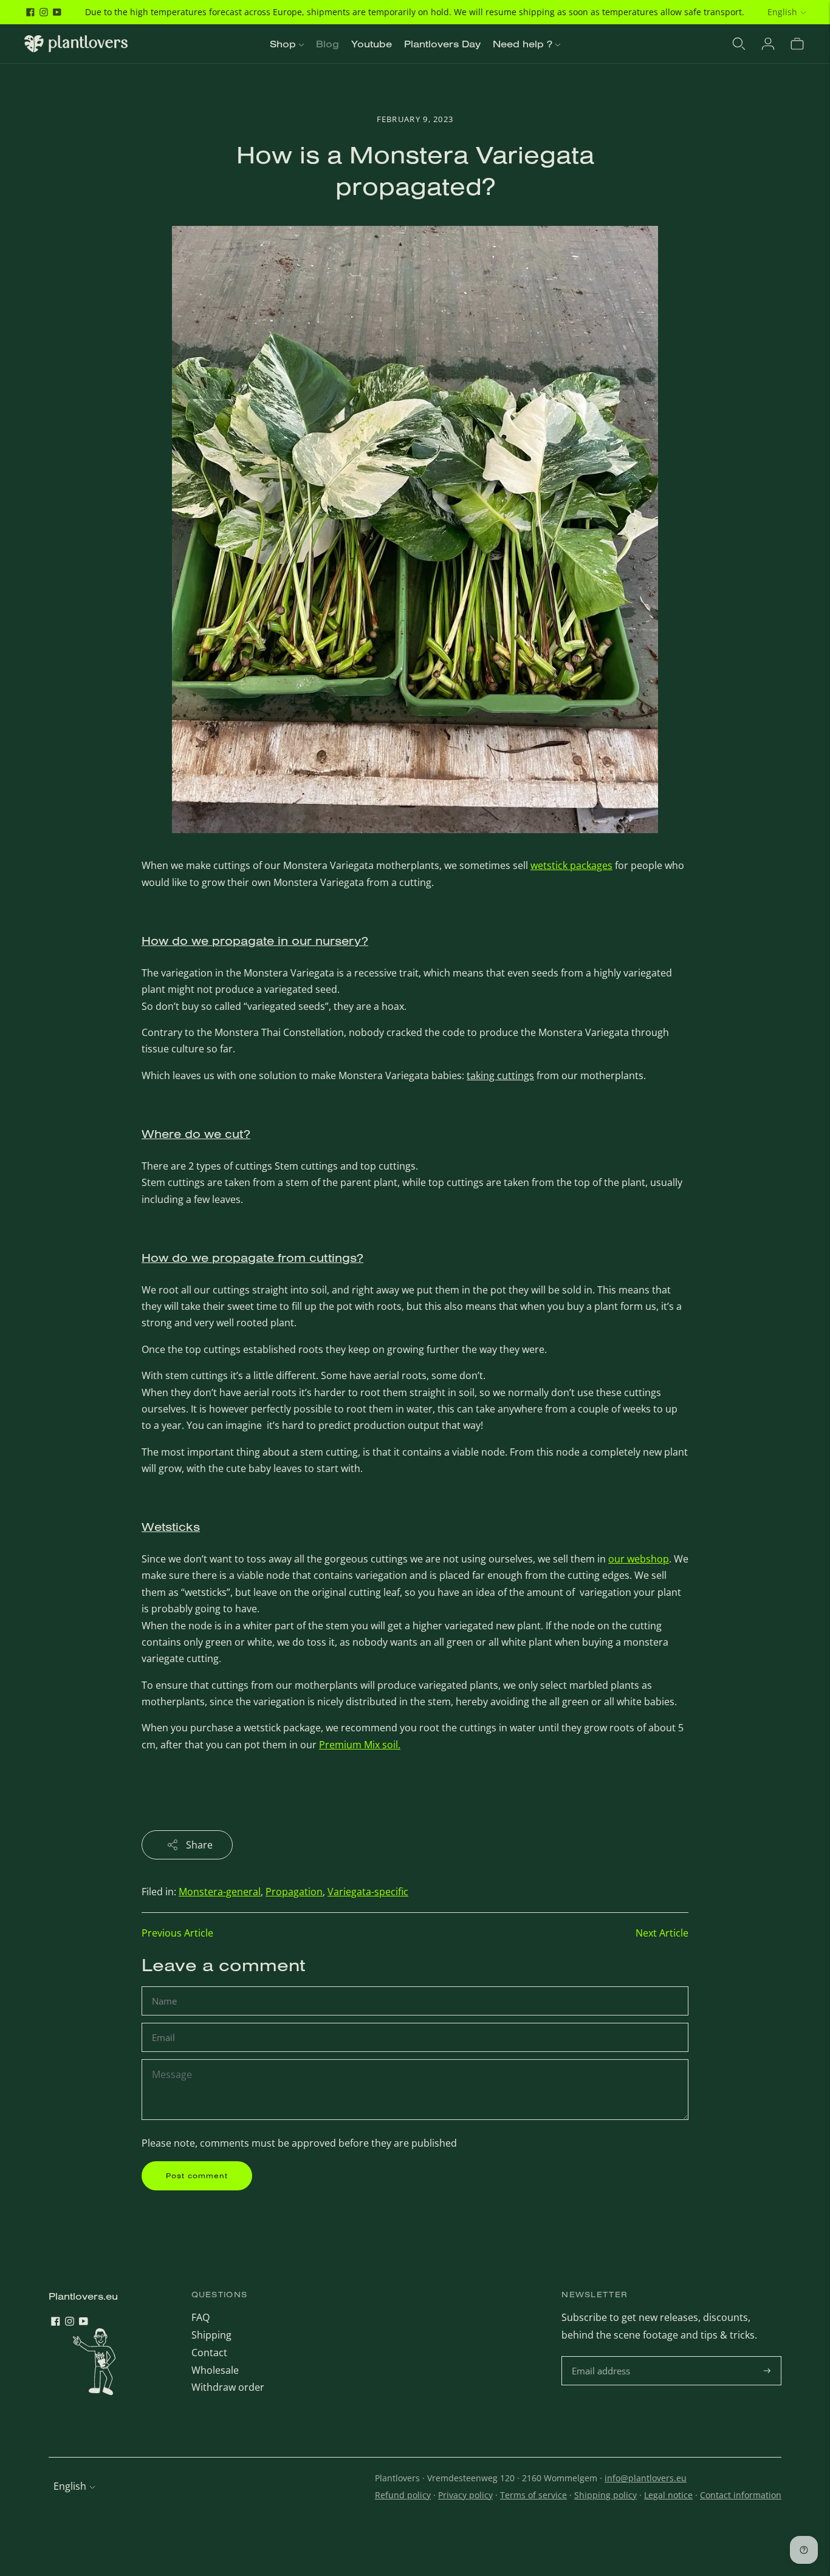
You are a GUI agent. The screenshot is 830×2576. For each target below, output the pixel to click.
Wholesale (215, 2370)
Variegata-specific (368, 1892)
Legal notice (668, 2495)
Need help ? (523, 44)
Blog (328, 44)
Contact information (741, 2495)
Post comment (197, 2176)
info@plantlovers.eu (646, 2478)
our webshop (639, 1559)
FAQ (201, 2317)
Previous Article (177, 1933)
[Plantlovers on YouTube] (57, 12)
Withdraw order (228, 2387)
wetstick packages (571, 865)
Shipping (211, 2335)
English (782, 12)
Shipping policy (605, 2495)
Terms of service (533, 2495)
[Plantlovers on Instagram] (44, 12)
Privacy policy (465, 2495)
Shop (283, 44)
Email (165, 2024)
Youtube (372, 44)
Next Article (662, 1933)
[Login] (768, 44)
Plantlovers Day (442, 44)
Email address (602, 2357)
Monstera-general (220, 1892)
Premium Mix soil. (360, 1745)
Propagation (294, 1892)
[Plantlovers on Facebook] (30, 12)
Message (172, 2060)
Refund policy (403, 2495)
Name (166, 1987)
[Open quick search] (739, 44)
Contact (209, 2353)
